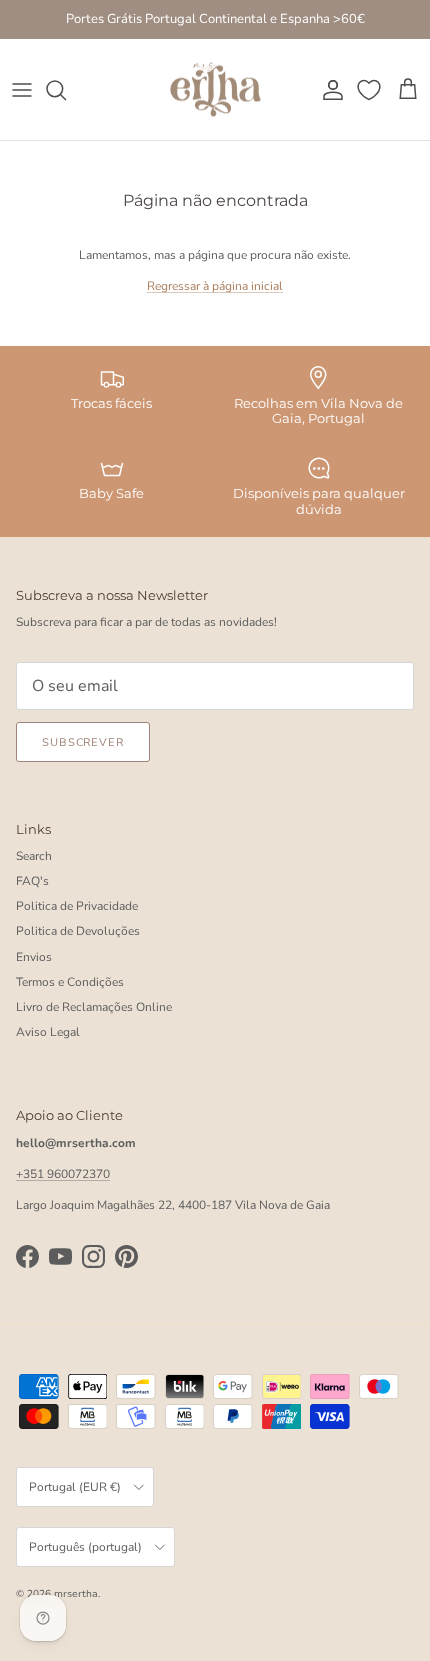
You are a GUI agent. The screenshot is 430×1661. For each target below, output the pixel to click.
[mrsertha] (215, 90)
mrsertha (76, 1594)
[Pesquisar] (66, 90)
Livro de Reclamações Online (94, 1007)
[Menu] (22, 90)
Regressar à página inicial (215, 286)
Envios (34, 957)
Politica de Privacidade (77, 906)
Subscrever (83, 742)
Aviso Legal (48, 1032)
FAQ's (32, 881)
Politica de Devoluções (78, 931)
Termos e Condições (70, 982)
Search (34, 856)
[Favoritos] (371, 90)
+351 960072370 (63, 1174)
